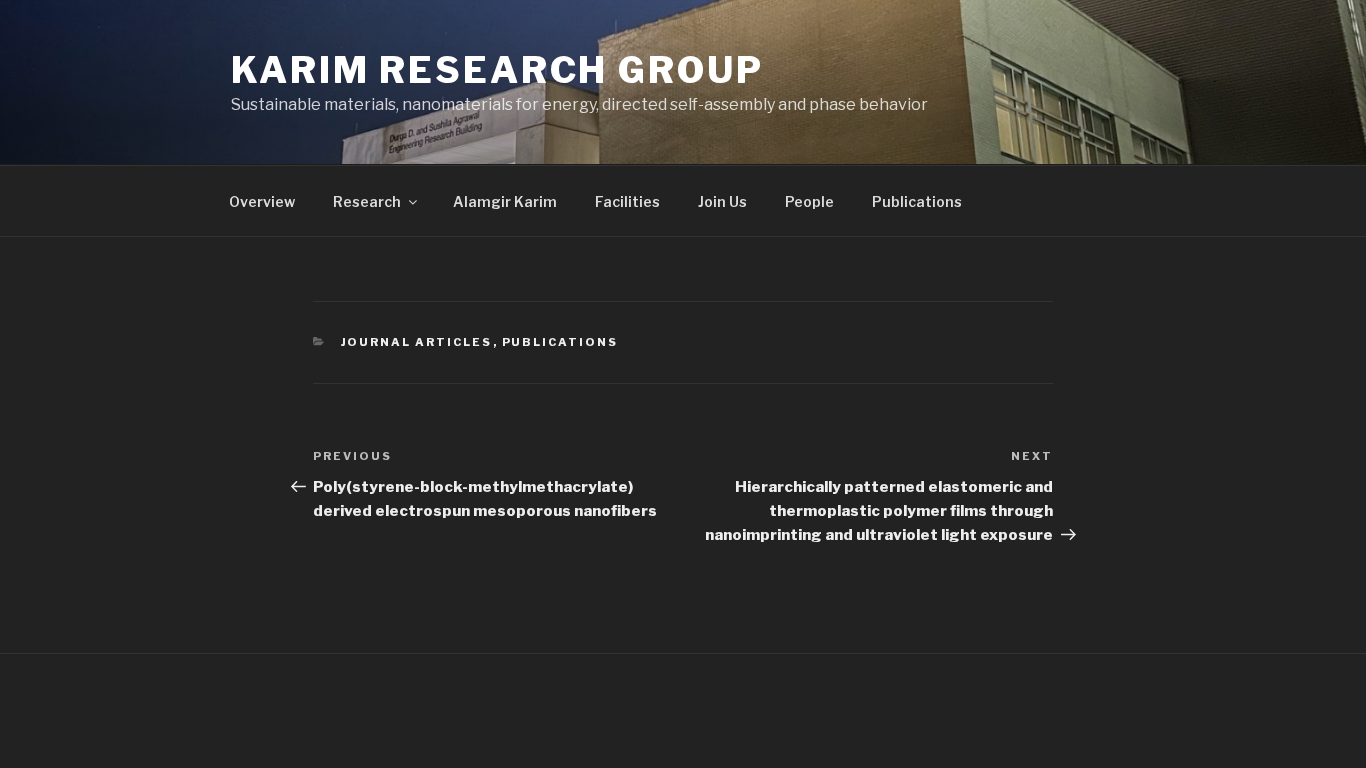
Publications (917, 201)
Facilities (627, 201)
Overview (262, 201)
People (809, 201)
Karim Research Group (497, 70)
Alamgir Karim (505, 201)
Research (367, 201)
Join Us (722, 201)
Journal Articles (417, 342)
